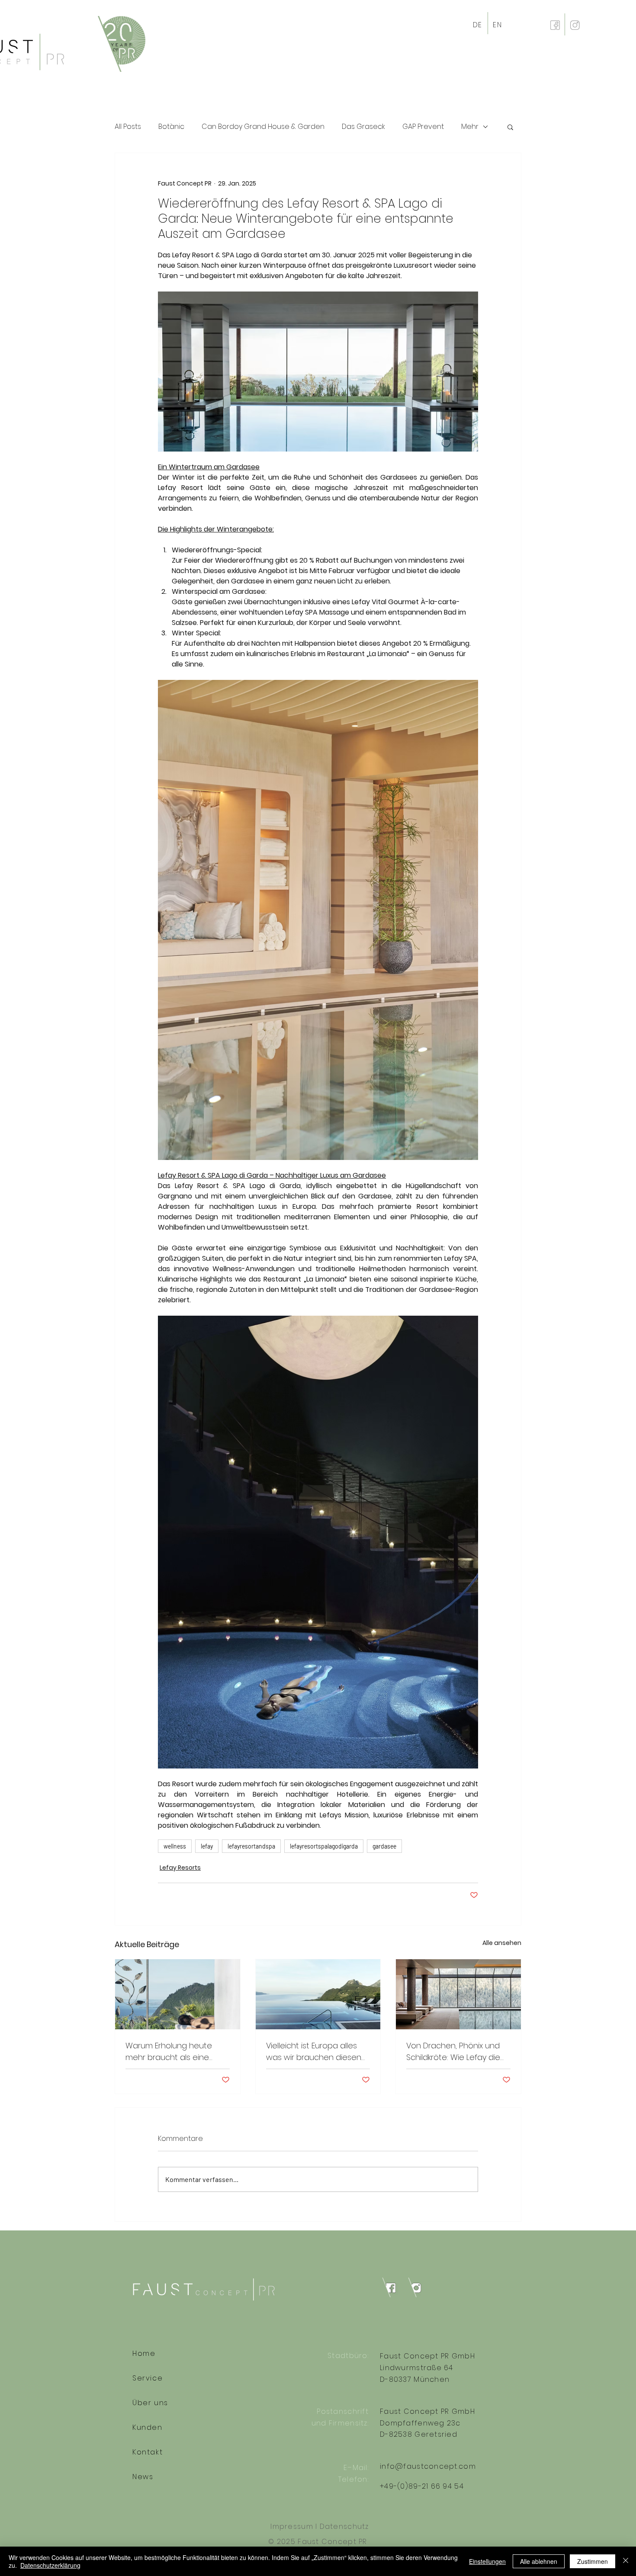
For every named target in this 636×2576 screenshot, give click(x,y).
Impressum (292, 2526)
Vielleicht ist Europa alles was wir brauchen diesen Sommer (314, 2052)
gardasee (384, 1846)
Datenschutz (344, 2526)
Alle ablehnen (539, 2561)
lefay (207, 1846)
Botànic (171, 127)
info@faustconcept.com (428, 2466)
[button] (510, 127)
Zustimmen (593, 2561)
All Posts (128, 127)
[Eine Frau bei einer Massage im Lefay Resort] (178, 1994)
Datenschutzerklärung (50, 2565)
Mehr (470, 127)
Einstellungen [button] (487, 2561)
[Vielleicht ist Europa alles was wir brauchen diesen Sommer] (318, 1994)
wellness (175, 1846)
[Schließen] (626, 2561)
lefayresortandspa (251, 1846)
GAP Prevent (423, 127)
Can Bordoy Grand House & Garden (263, 127)
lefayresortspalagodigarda (324, 1846)
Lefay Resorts (180, 1868)
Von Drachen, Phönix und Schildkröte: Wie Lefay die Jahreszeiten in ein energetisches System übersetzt (453, 2052)
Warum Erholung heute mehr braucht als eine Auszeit (169, 2052)
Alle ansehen (502, 1943)
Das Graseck (363, 127)
